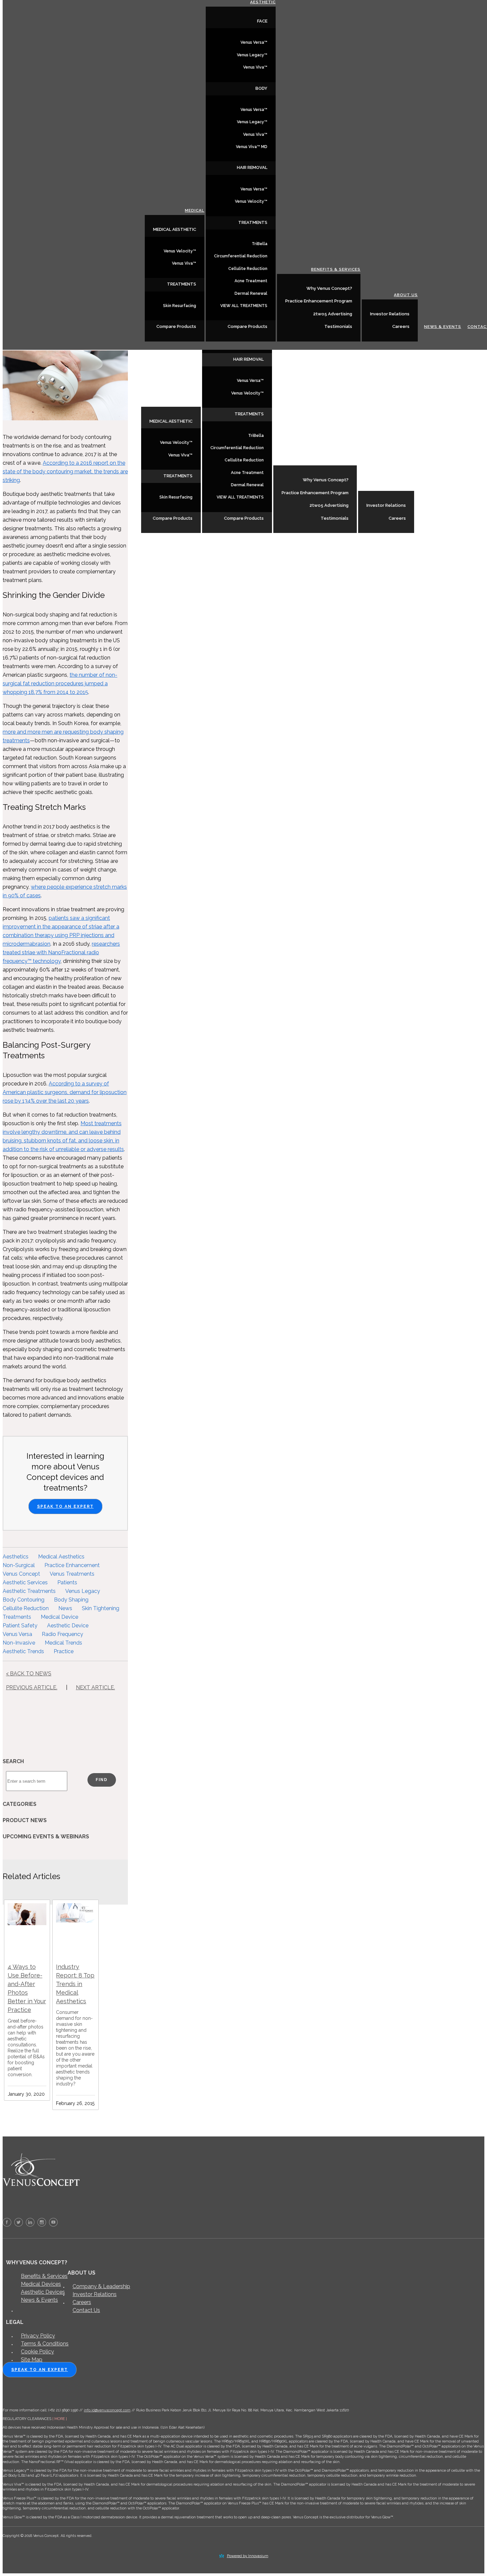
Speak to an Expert (65, 1506)
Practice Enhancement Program (315, 493)
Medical (191, 402)
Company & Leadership (101, 2286)
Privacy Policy (38, 2336)
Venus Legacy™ (252, 55)
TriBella (256, 436)
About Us (402, 486)
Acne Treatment (247, 473)
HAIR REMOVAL (248, 359)
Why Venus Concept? (326, 480)
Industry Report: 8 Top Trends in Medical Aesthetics (75, 1984)
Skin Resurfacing (176, 497)
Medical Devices (41, 2284)
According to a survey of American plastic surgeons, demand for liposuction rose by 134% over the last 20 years (65, 1092)
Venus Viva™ (180, 455)
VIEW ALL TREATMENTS (240, 497)
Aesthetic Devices (43, 2292)
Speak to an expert (40, 2370)
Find (102, 1780)
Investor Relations (386, 505)
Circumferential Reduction (237, 448)
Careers (397, 518)
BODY (261, 88)
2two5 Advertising (329, 505)
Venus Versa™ (250, 381)
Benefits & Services (332, 461)
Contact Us (86, 2310)
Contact (473, 518)
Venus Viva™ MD (252, 147)
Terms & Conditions (45, 2344)
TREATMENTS (178, 476)
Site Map (32, 2360)
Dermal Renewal (247, 485)
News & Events (439, 518)
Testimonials (335, 518)
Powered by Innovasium (248, 2556)
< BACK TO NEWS (29, 1674)
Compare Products (173, 518)
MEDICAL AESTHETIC (171, 421)
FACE (262, 21)
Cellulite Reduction (244, 460)
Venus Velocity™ (176, 443)
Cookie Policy (37, 2352)
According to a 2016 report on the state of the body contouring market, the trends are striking (65, 472)
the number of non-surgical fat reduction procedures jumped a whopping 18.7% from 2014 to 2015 (60, 683)
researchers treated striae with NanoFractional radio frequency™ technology (61, 952)
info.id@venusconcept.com (107, 2410)
